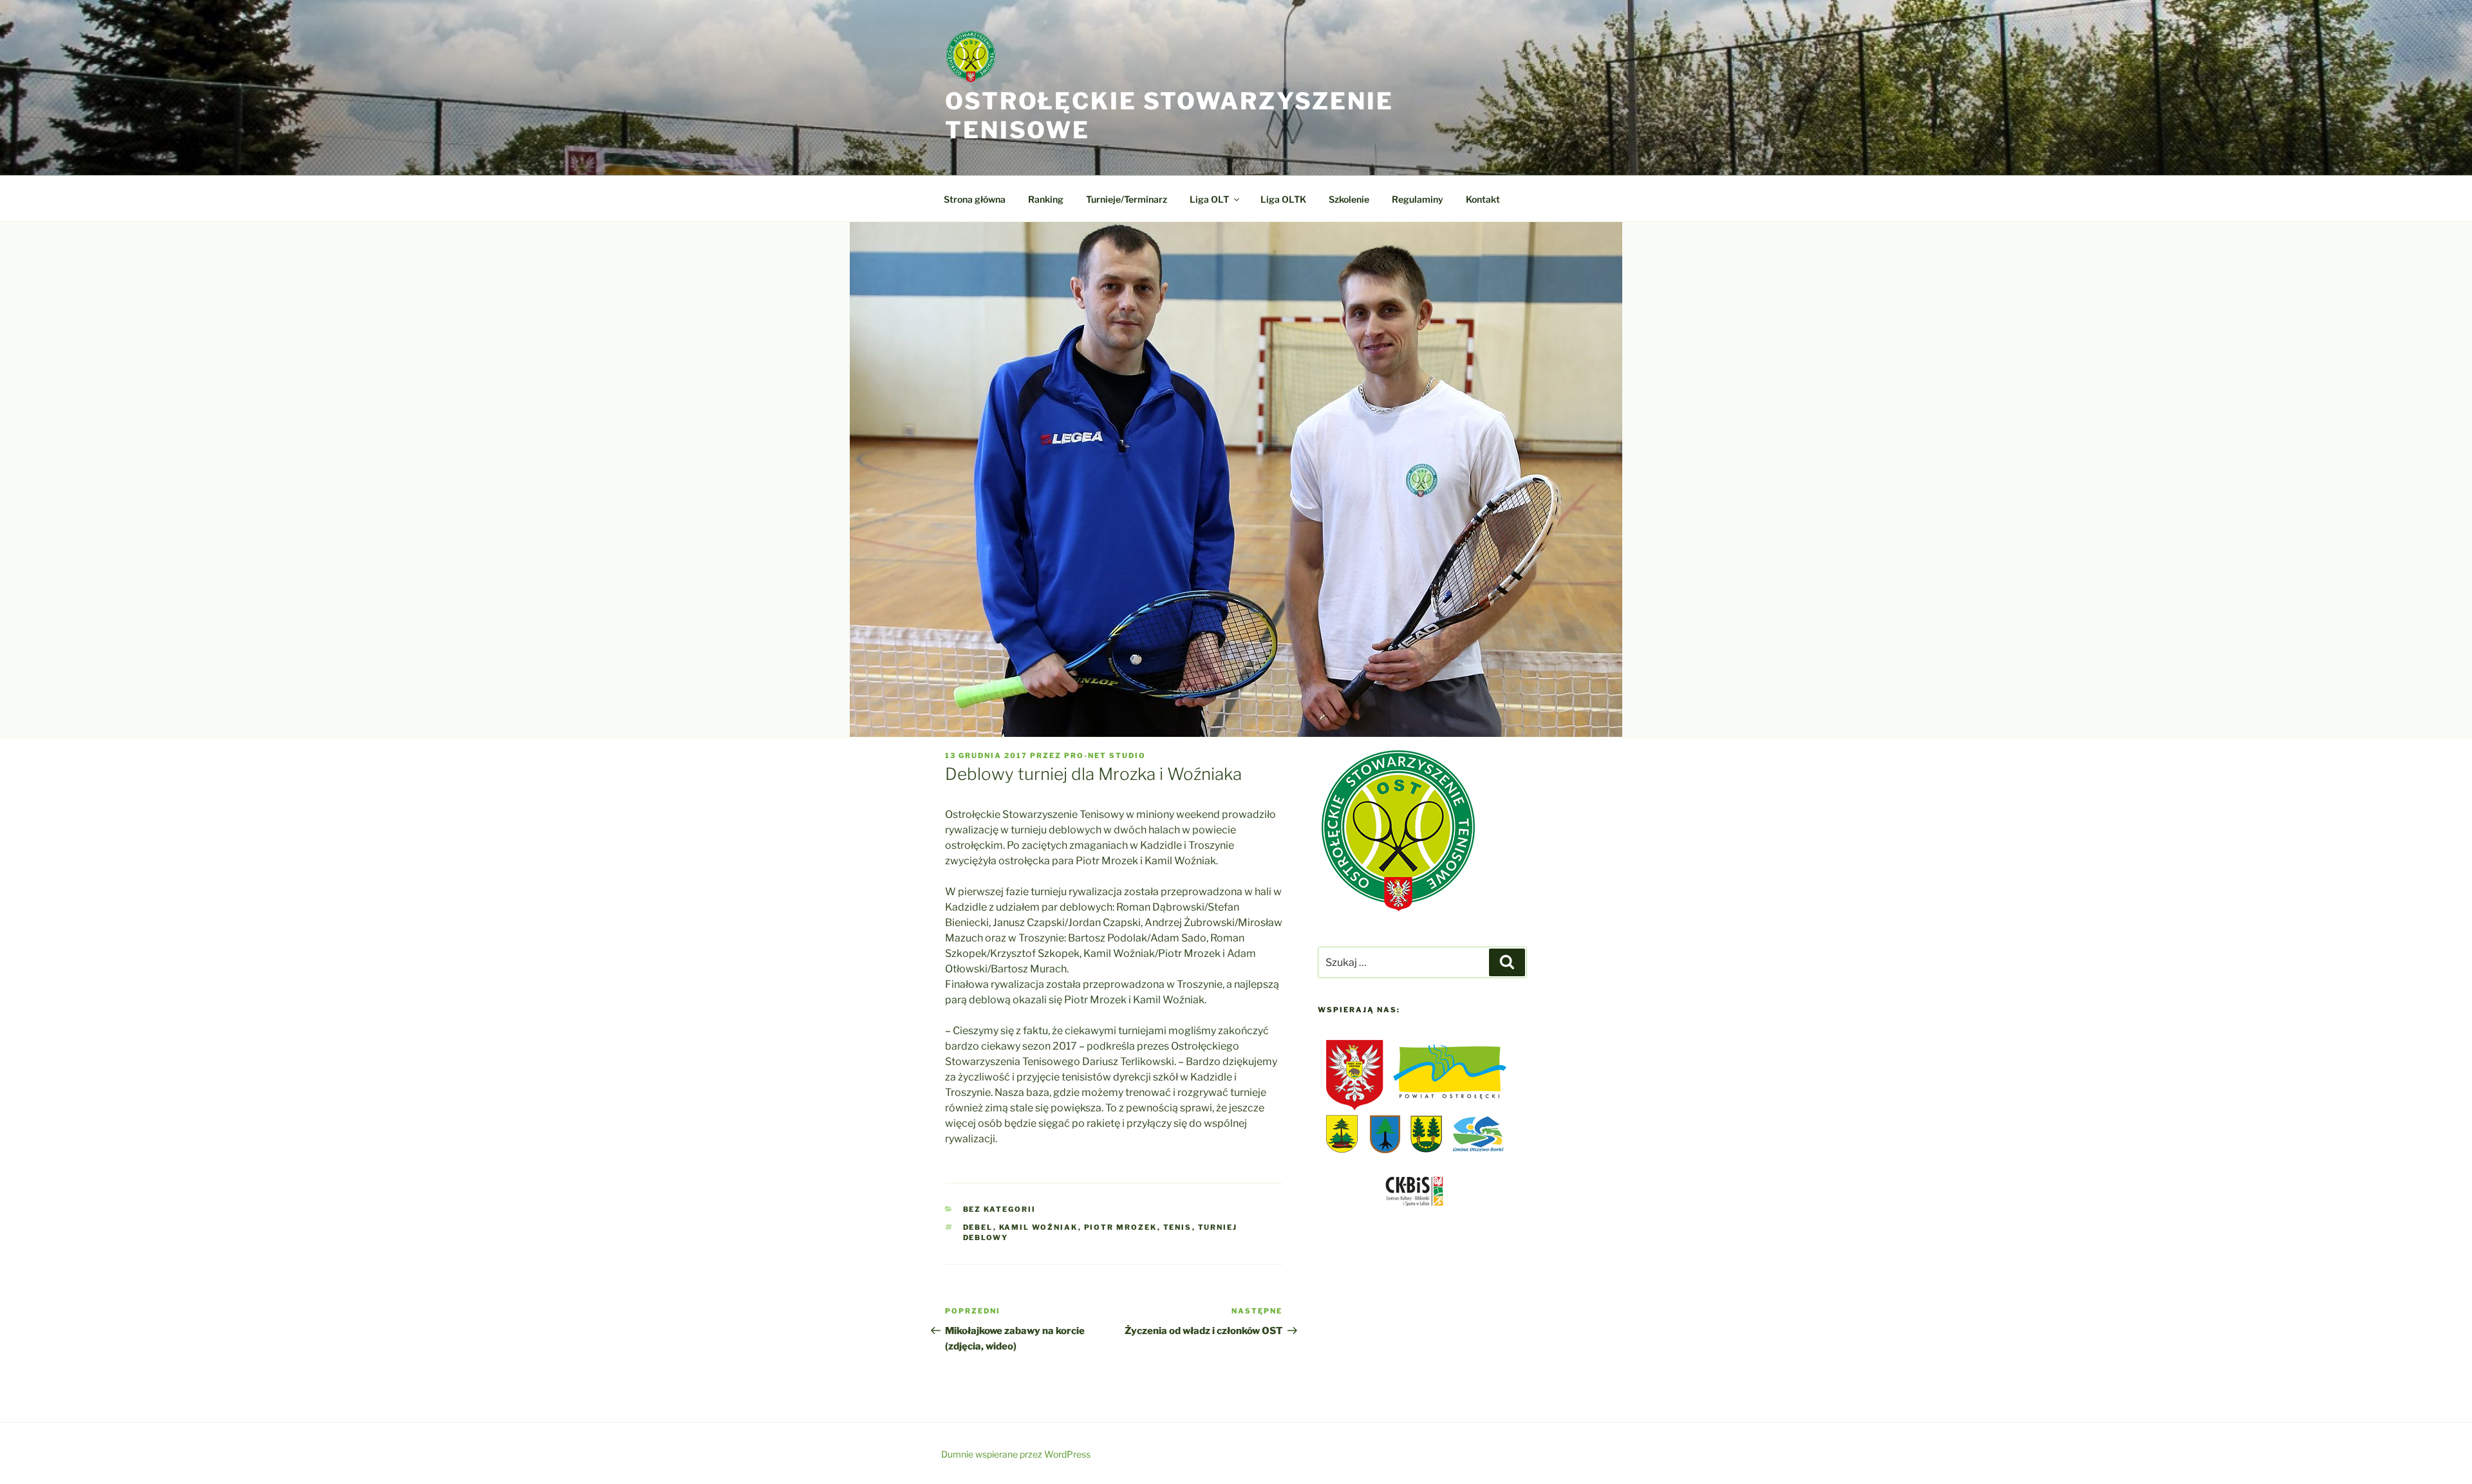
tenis (1178, 1227)
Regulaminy (1418, 199)
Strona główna (975, 199)
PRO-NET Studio (1105, 756)
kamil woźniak (1039, 1227)
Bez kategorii (1000, 1209)
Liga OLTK (1283, 199)
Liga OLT (1209, 199)
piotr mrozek (1121, 1227)
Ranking (1046, 199)
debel (978, 1227)
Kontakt (1483, 199)
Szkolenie (1349, 199)
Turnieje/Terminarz (1127, 199)
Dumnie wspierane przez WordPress (1016, 1454)
